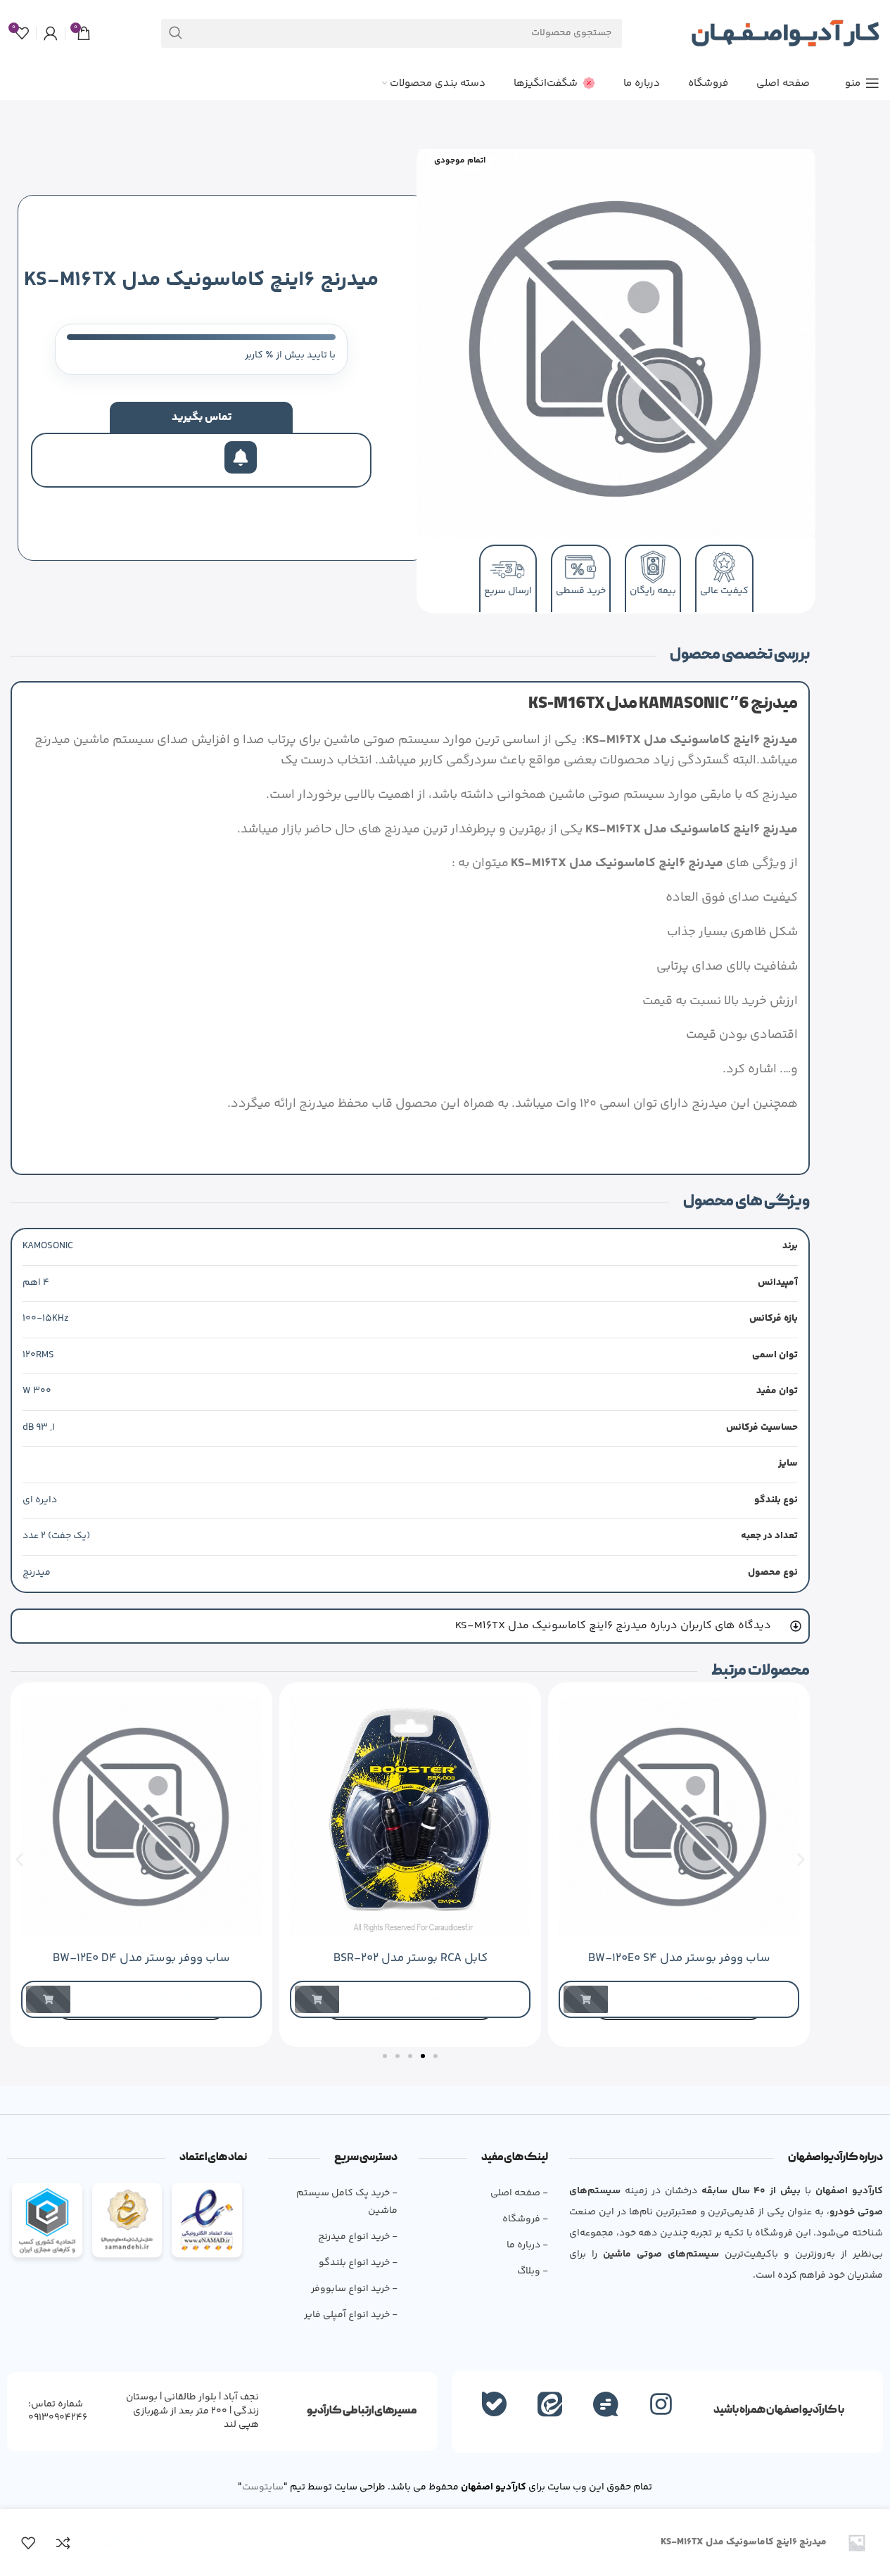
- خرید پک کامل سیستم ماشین (347, 2202)
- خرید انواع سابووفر (354, 2289)
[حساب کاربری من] (51, 33)
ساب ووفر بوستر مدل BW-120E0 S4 (679, 1958)
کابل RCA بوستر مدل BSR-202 (411, 1958)
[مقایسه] (63, 2543)
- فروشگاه (525, 2219)
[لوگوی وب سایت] (785, 33)
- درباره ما (527, 2245)
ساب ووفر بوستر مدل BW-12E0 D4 (141, 1958)
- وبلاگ (533, 2271)
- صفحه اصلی (519, 2193)
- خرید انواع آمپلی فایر (351, 2315)
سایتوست (263, 2487)
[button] (19, 1860)
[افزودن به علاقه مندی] (28, 2543)
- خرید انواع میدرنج (358, 2237)
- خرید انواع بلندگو (358, 2263)
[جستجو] (176, 33)
